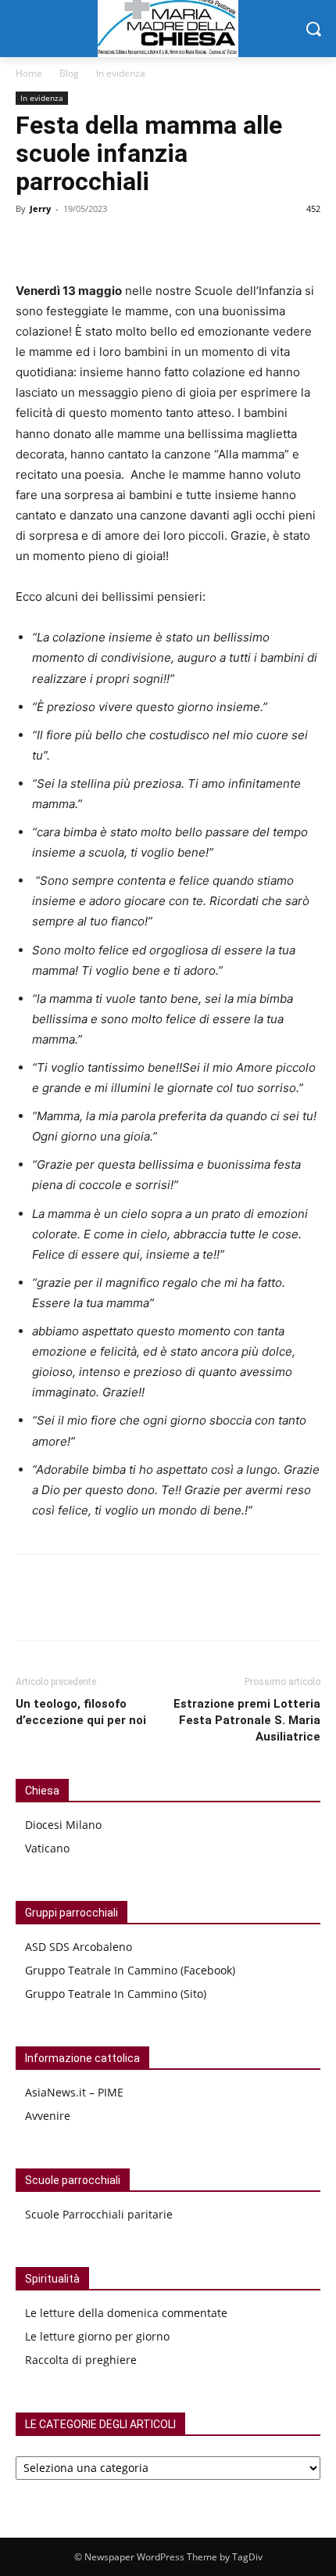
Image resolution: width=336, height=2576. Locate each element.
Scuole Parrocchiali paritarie (99, 2214)
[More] (140, 244)
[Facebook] (31, 244)
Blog (69, 73)
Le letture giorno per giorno (97, 2336)
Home (29, 73)
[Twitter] (67, 244)
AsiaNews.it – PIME (74, 2092)
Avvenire (48, 2116)
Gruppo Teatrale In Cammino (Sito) (116, 1994)
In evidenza (121, 73)
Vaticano (47, 1848)
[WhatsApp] (103, 244)
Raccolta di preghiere (81, 2360)
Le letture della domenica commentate (126, 2313)
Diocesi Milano (63, 1825)
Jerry (40, 208)
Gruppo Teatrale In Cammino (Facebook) (130, 1970)
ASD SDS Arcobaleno (79, 1947)
